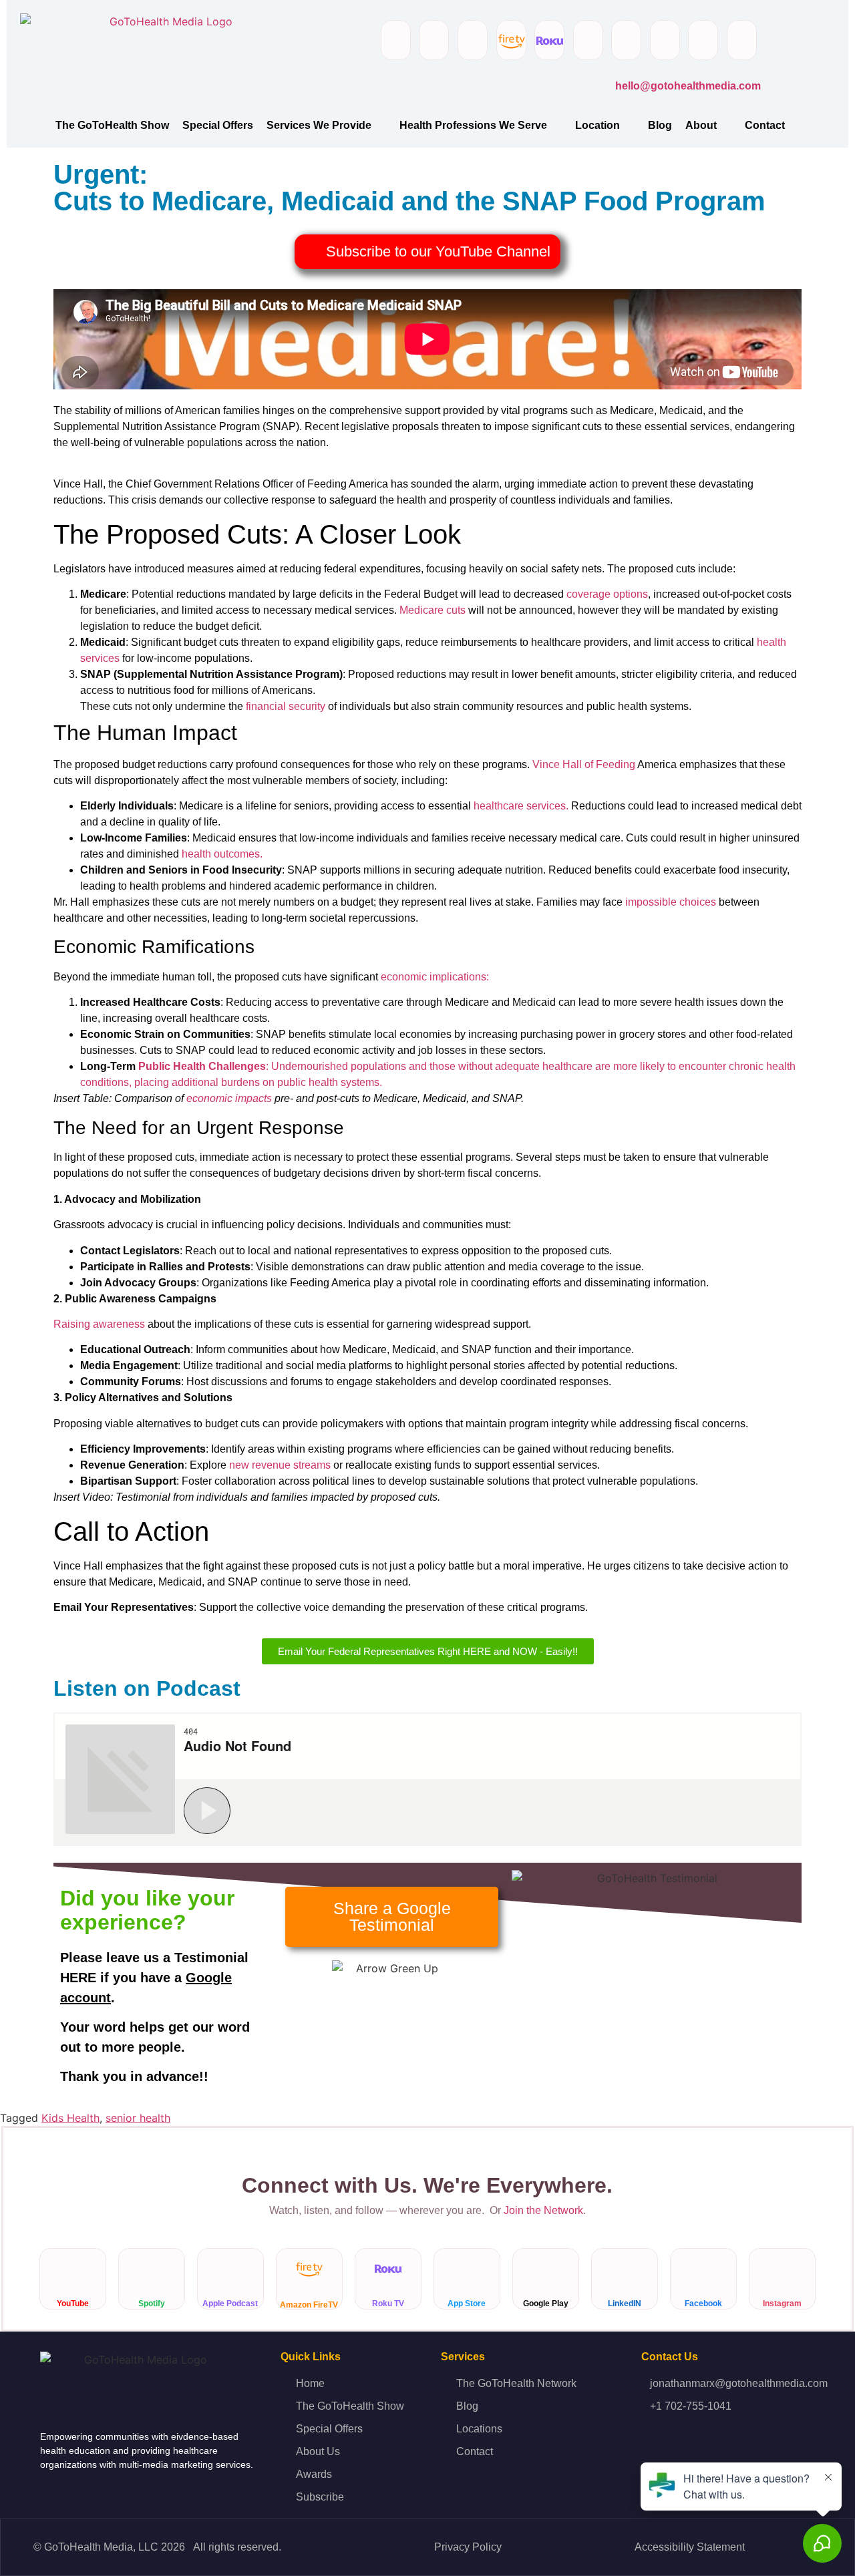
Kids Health (70, 2118)
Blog (660, 125)
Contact (765, 125)
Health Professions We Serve (473, 125)
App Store (467, 2304)
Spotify (152, 2304)
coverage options (607, 594)
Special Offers (218, 125)
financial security (286, 706)
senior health (138, 2118)
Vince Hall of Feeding (584, 764)
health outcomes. (222, 854)
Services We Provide (319, 125)
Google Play (546, 2304)
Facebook (703, 2304)
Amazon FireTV (310, 2305)
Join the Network (543, 2210)
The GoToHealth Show (112, 125)
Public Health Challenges (202, 1066)
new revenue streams (280, 1465)
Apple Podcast (231, 2304)
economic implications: (435, 977)
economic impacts (229, 1098)
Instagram (782, 2304)
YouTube (73, 2304)
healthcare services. (521, 806)
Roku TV (388, 2304)
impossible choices (671, 902)
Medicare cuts (433, 610)
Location (597, 125)
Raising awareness (99, 1324)
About (701, 125)
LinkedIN (625, 2304)
